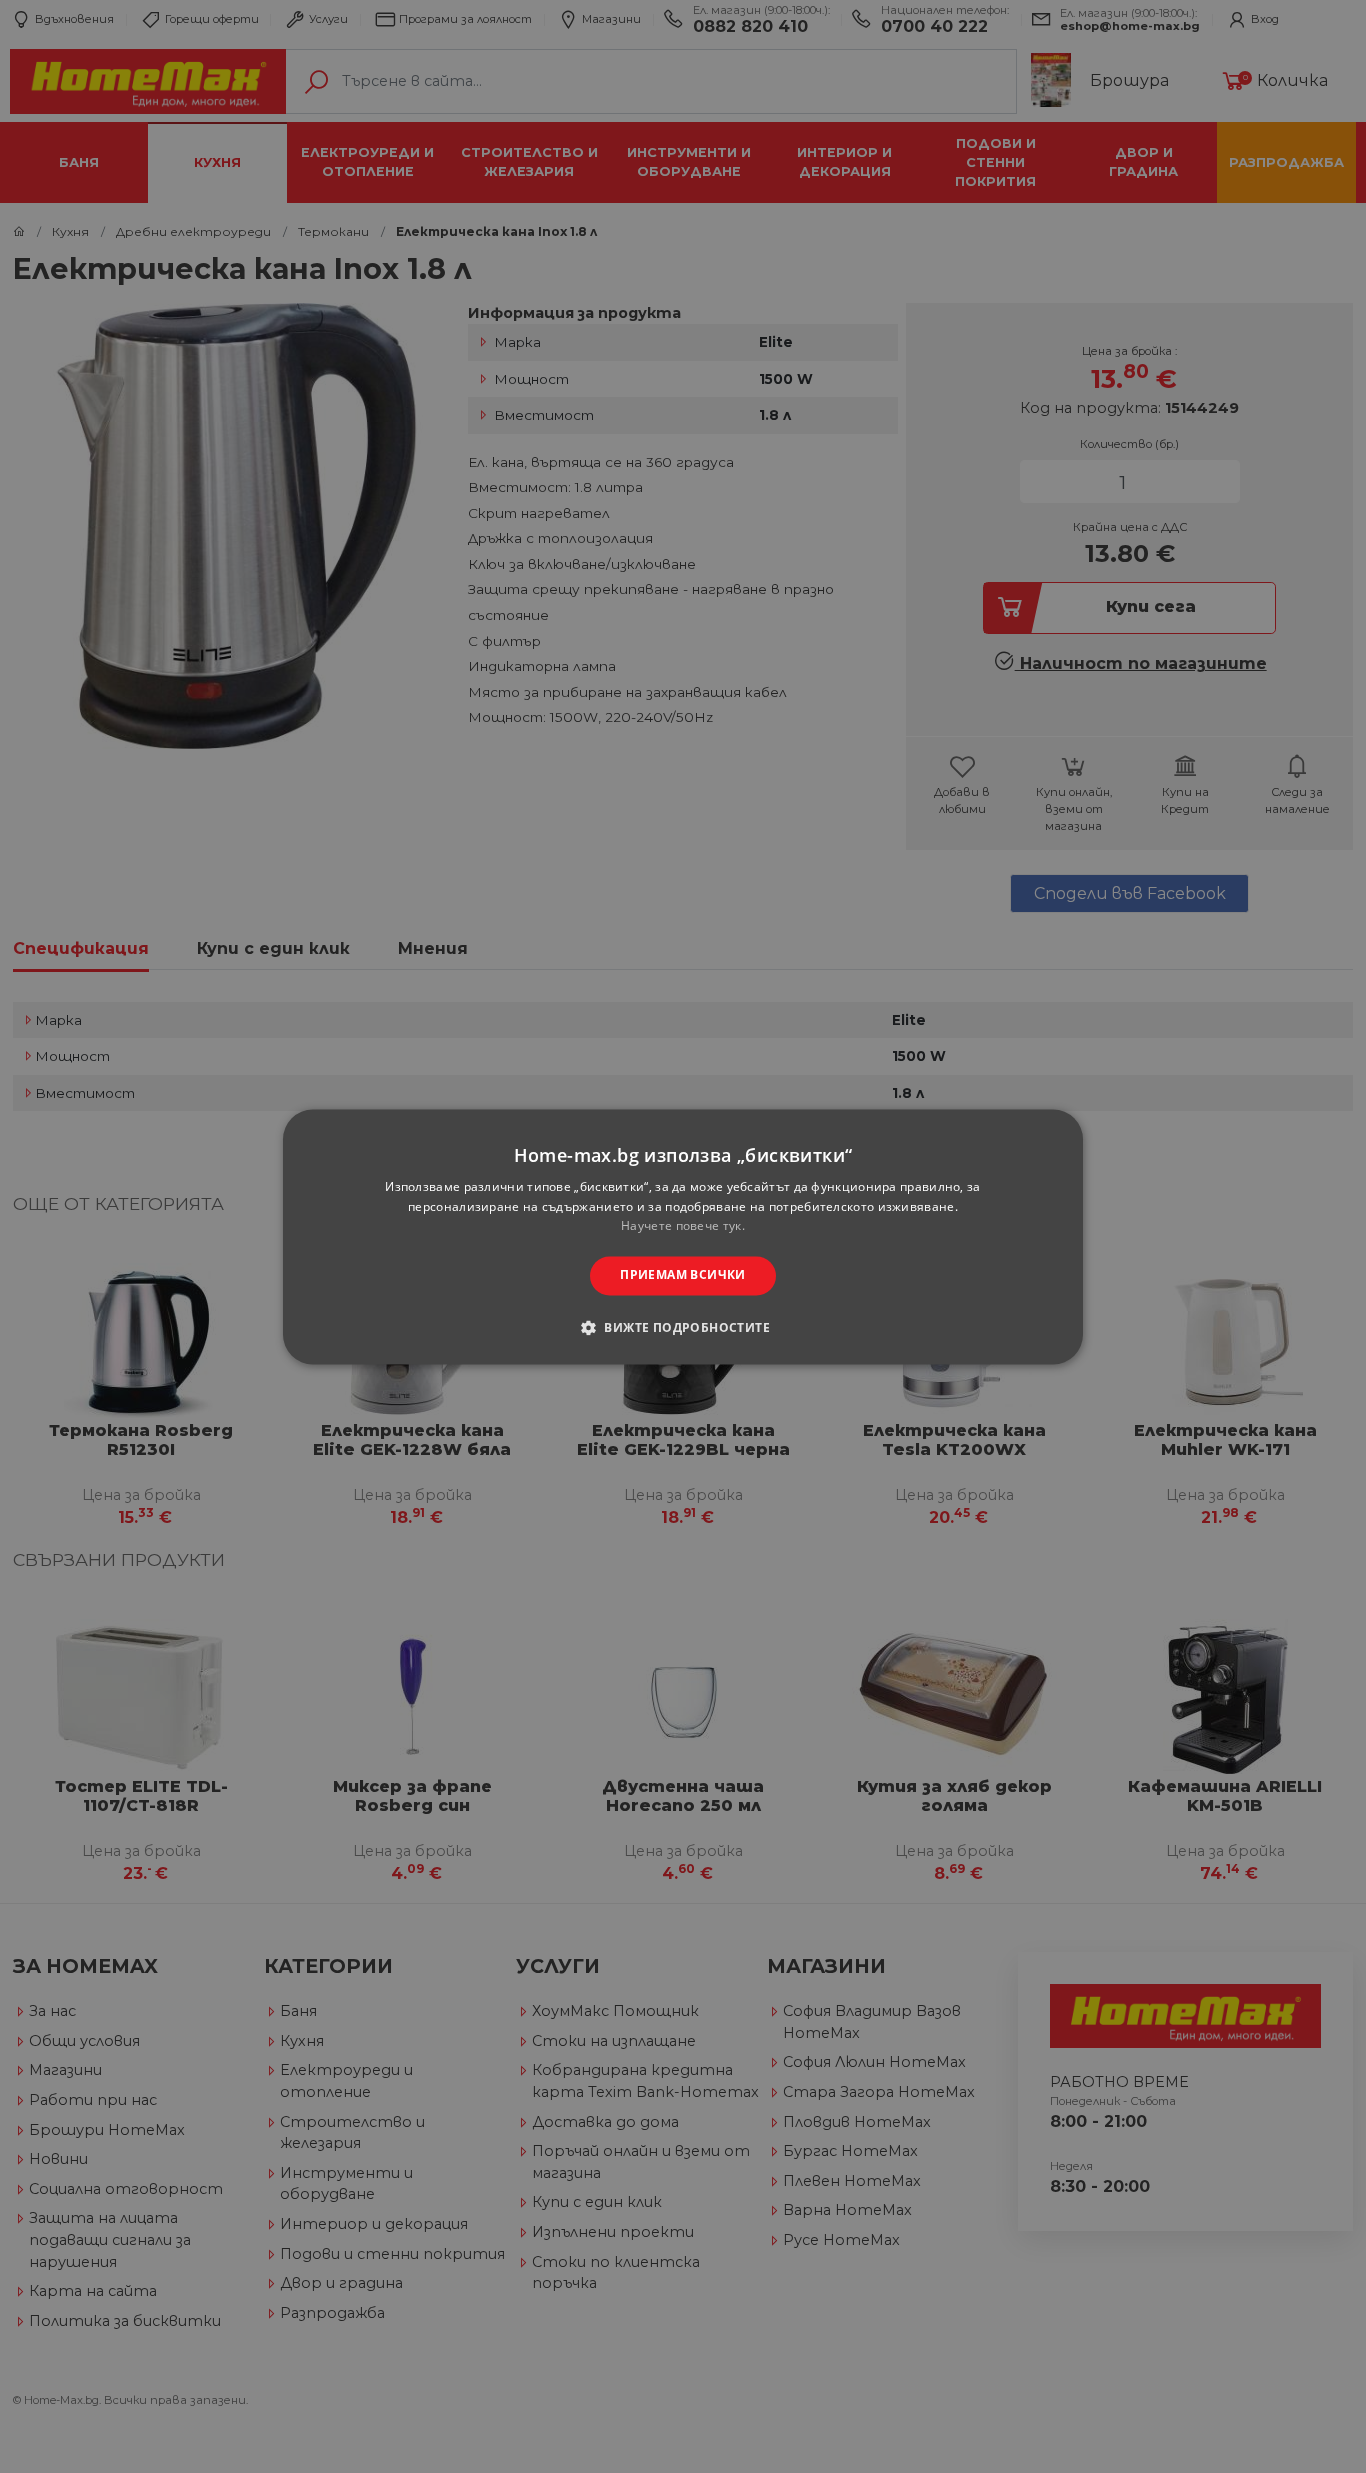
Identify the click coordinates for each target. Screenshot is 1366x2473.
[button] (683, 1327)
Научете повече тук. (683, 1226)
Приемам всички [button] (683, 1275)
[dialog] (683, 1236)
